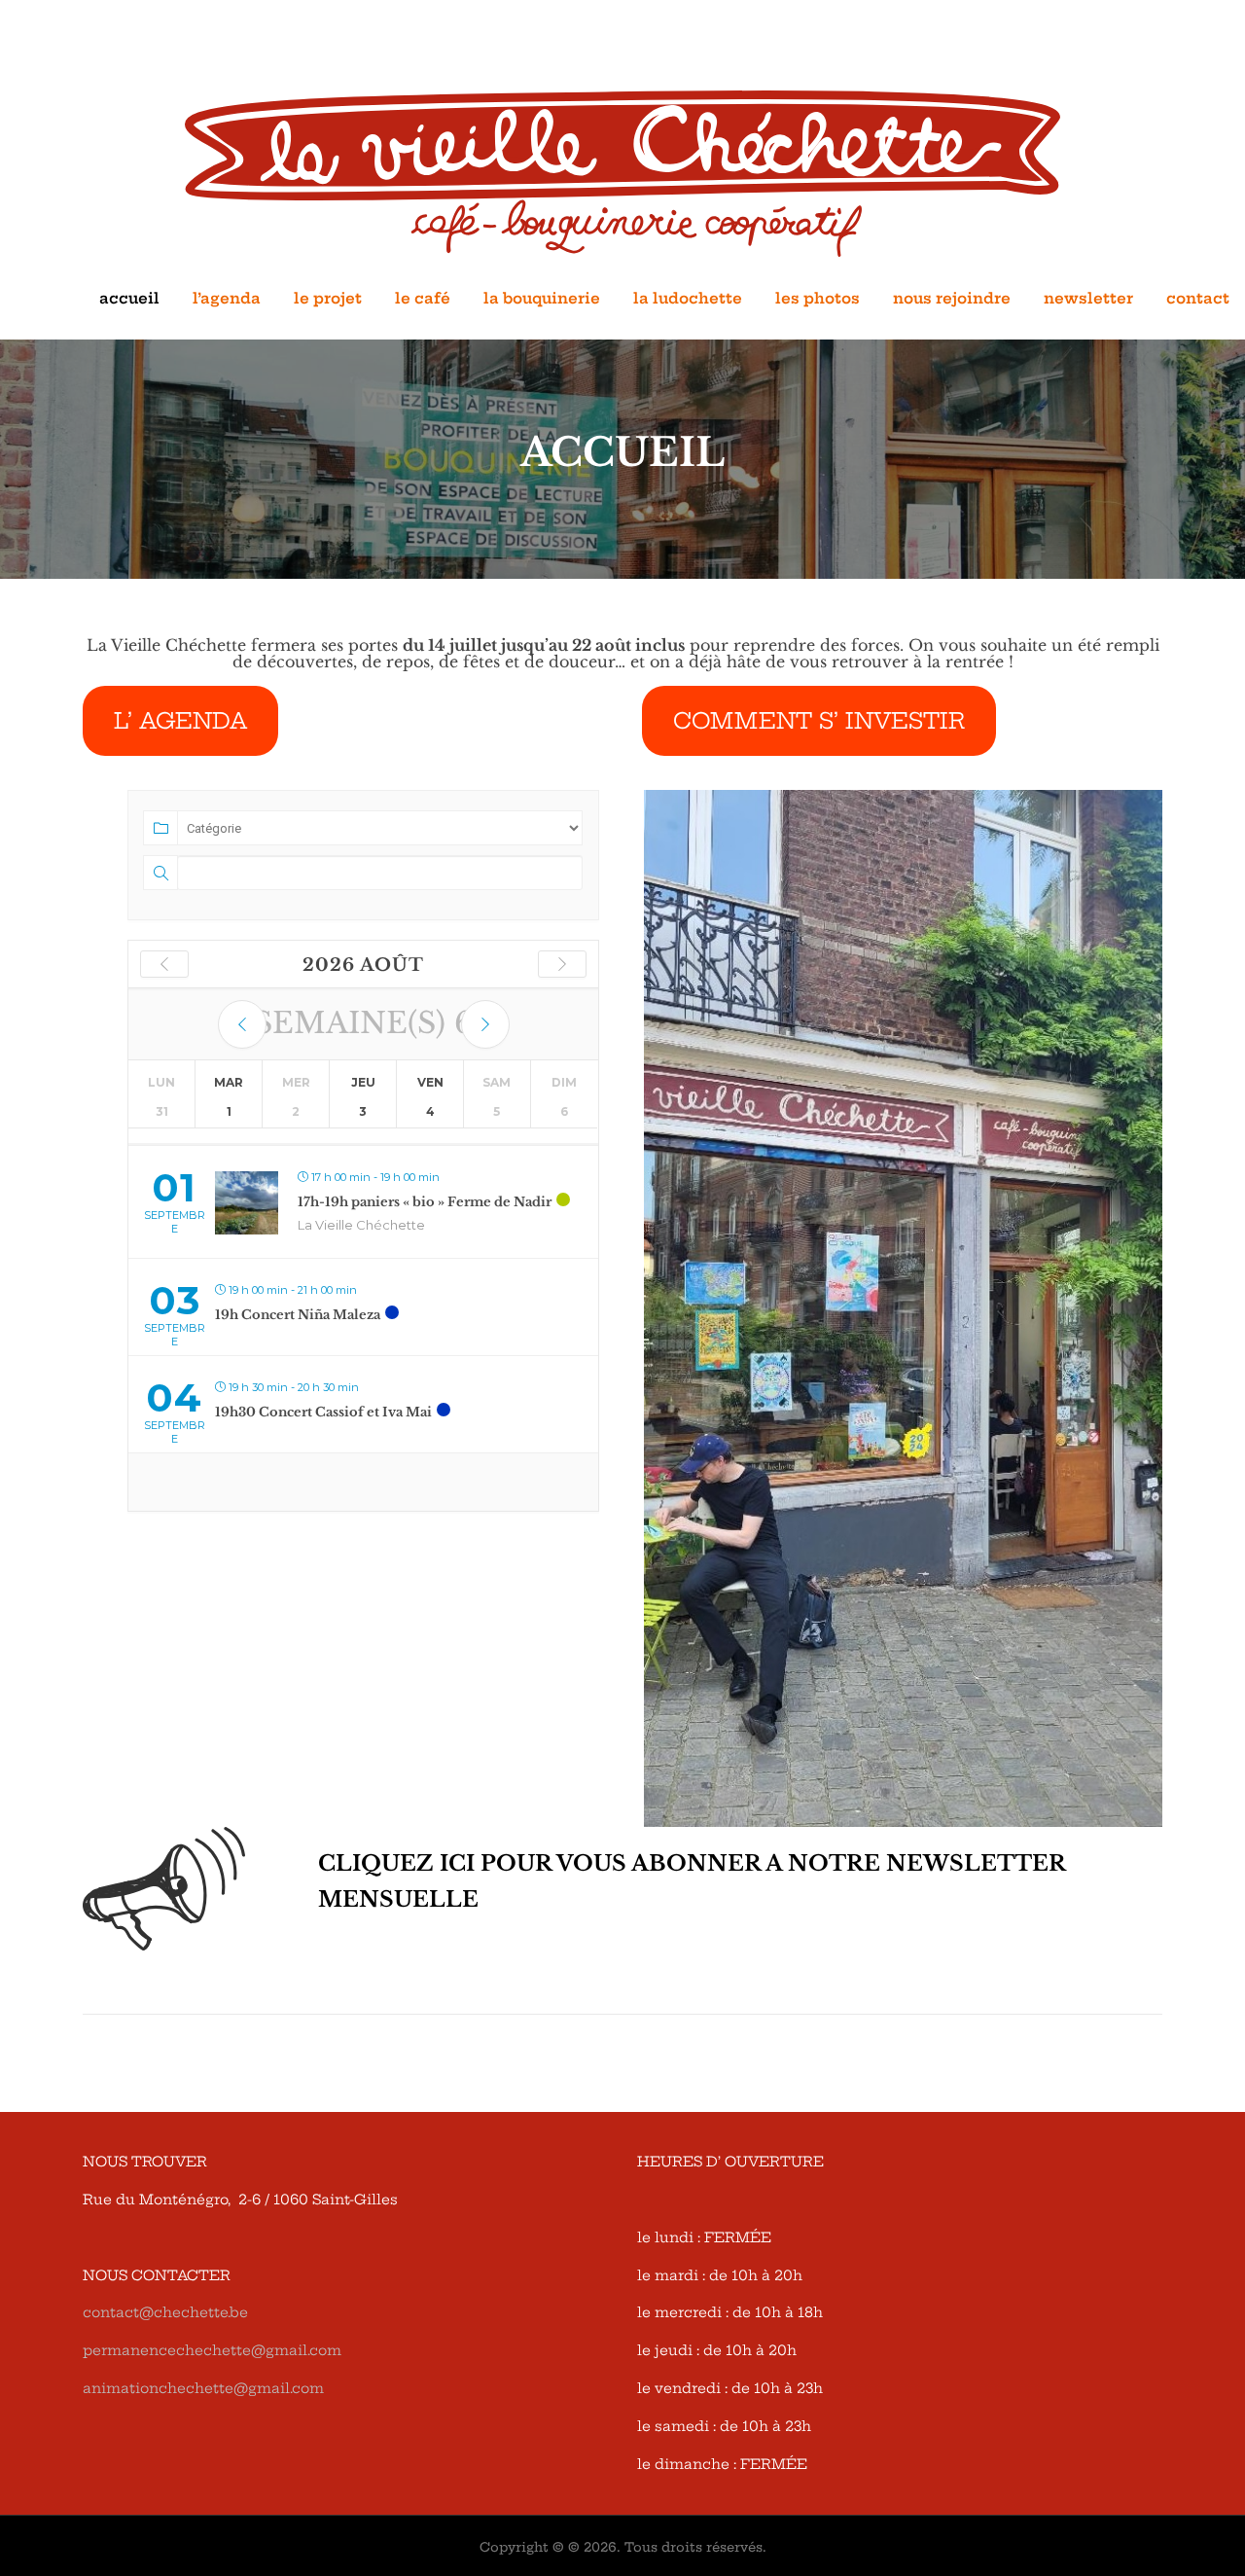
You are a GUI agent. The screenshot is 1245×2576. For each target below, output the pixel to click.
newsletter (1088, 298)
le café (423, 298)
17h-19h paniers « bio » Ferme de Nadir (425, 1202)
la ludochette (688, 298)
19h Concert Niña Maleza (298, 1315)
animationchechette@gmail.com (203, 2388)
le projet (328, 298)
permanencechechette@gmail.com (212, 2350)
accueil (129, 298)
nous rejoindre (952, 298)
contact (1198, 298)
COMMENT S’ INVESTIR (819, 721)
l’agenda (227, 298)
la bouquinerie (542, 298)
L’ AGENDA (180, 721)
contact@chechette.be (165, 2312)
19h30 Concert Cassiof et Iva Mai (323, 1412)
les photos (818, 298)
